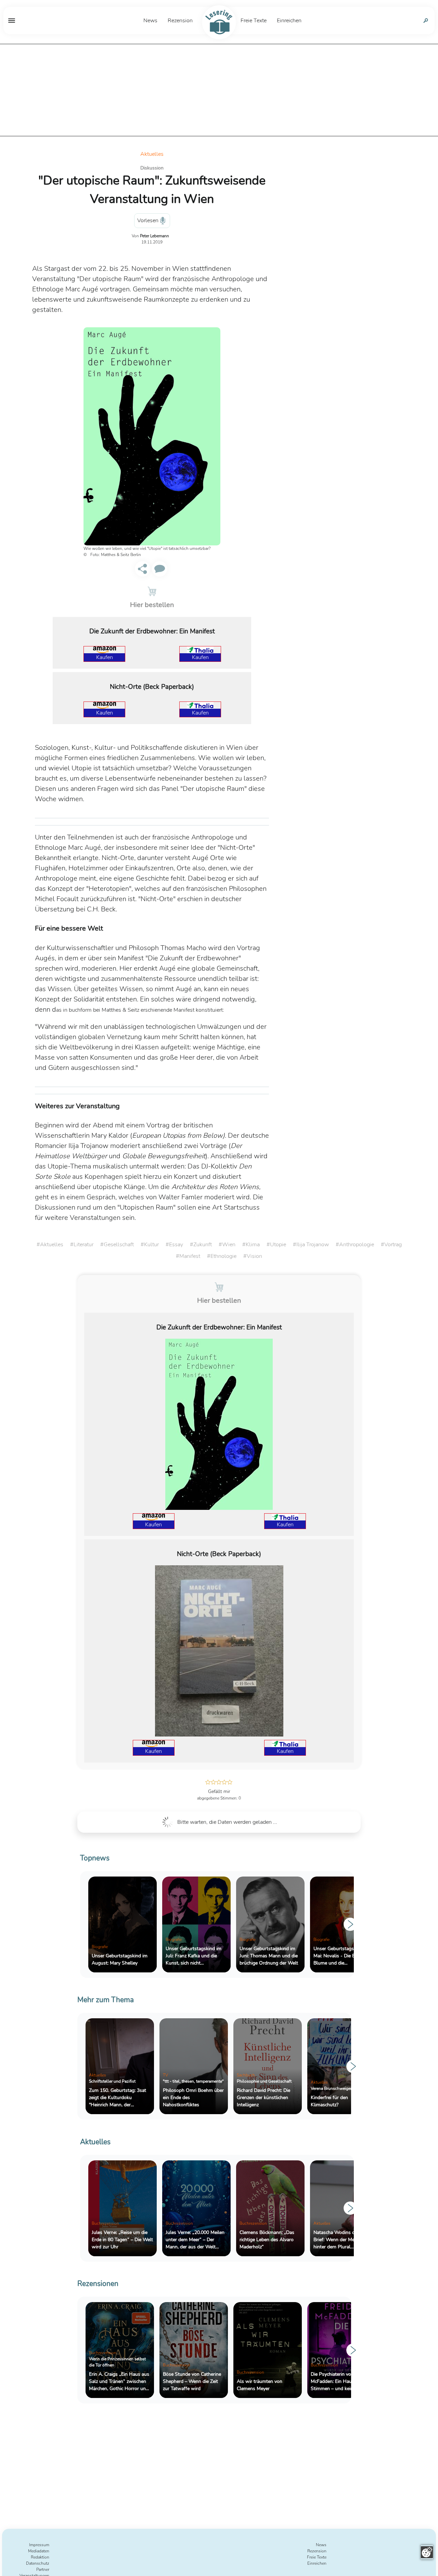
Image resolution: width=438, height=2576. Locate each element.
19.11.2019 (152, 242)
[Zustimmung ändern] (427, 2552)
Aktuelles (152, 154)
